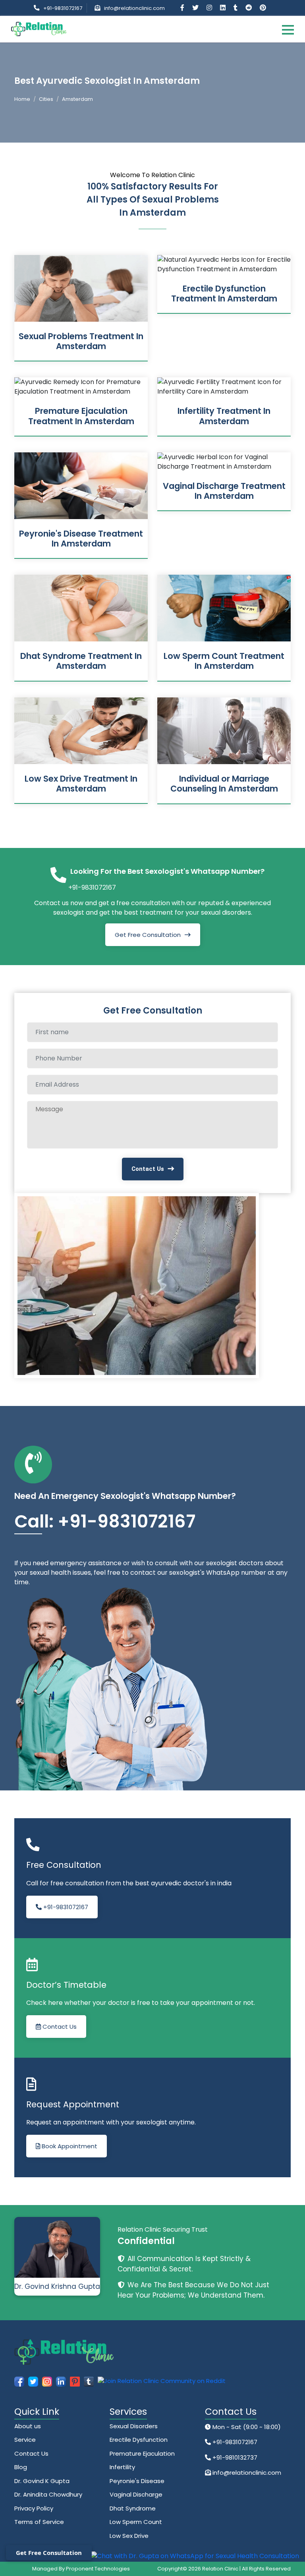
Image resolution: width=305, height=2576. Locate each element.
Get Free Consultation (148, 935)
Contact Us (148, 1169)
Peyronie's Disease (137, 2481)
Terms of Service (39, 2522)
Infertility (122, 2467)
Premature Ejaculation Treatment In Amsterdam (81, 416)
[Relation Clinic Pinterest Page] (263, 8)
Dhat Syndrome (133, 2508)
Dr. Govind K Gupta (42, 2481)
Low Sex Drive (129, 2536)
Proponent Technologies (98, 2569)
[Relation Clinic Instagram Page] (210, 8)
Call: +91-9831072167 (105, 1521)
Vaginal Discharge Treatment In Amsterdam (224, 491)
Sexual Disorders (134, 2426)
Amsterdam (77, 99)
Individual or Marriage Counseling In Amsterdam (224, 784)
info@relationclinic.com (134, 8)
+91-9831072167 (63, 8)
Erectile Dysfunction (139, 2440)
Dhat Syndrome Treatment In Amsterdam (81, 661)
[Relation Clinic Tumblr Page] (236, 8)
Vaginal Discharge (136, 2494)
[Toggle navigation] (288, 29)
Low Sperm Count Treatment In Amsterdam (224, 661)
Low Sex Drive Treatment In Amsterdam (81, 784)
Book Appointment (69, 2146)
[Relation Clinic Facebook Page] (183, 8)
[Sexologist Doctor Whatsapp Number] (195, 2556)
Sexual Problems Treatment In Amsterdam (81, 341)
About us (28, 2426)
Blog (21, 2467)
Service (25, 2440)
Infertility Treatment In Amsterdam (224, 416)
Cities (46, 99)
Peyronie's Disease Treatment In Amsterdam (81, 539)
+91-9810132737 (234, 2457)
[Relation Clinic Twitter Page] (196, 8)
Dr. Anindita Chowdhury (48, 2494)
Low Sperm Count (136, 2522)
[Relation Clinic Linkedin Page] (224, 8)
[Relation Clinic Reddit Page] (249, 8)
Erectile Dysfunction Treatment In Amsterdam (224, 294)
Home (22, 99)
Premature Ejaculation (142, 2453)
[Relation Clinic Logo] (39, 28)
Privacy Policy (34, 2508)
